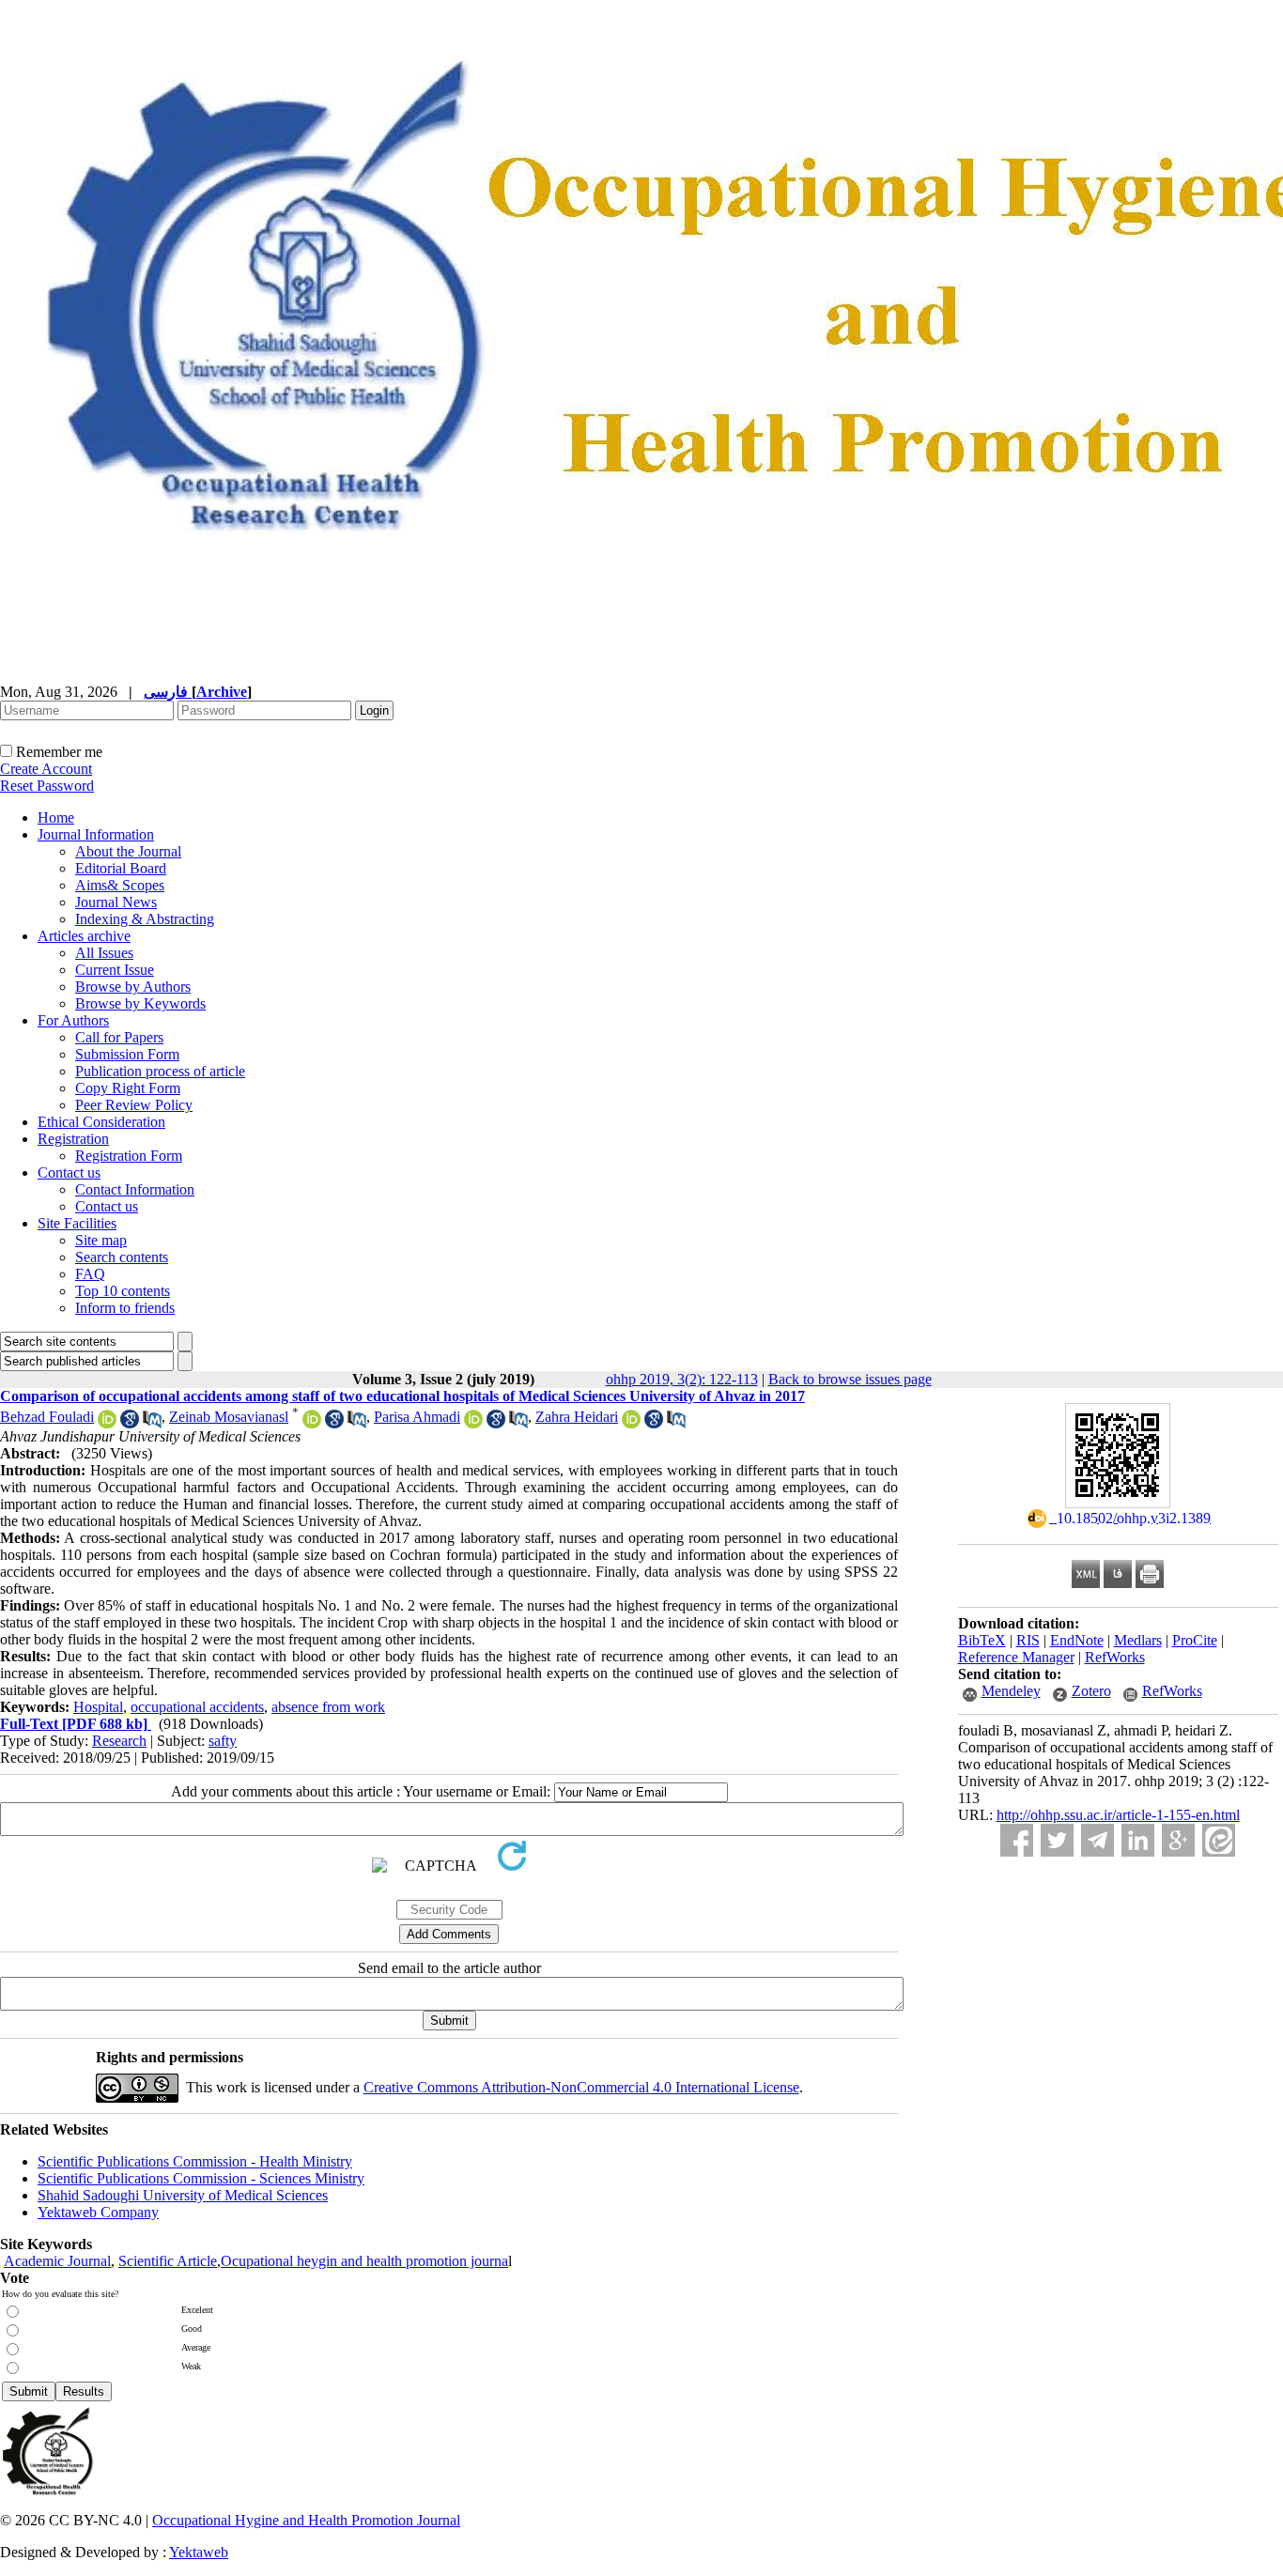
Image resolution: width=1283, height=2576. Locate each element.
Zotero (1091, 1691)
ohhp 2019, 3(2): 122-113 (682, 1379)
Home (56, 818)
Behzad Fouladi (47, 1417)
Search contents (122, 1257)
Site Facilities (77, 1223)
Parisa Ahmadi (417, 1417)
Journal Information (96, 834)
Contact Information (135, 1189)
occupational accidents (197, 1707)
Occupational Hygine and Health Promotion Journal (306, 2520)
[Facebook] (1017, 1840)
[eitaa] (1219, 1840)
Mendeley (1011, 1691)
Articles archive (84, 936)
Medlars (1138, 1640)
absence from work (328, 1707)
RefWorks (1115, 1657)
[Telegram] (1098, 1840)
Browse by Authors (133, 987)
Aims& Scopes (120, 885)
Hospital (98, 1707)
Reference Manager (1016, 1657)
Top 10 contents (123, 1291)
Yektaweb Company (98, 2212)
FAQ (90, 1274)
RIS (1028, 1640)
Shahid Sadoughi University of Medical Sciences (183, 2195)
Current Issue (115, 970)
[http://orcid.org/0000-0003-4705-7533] (312, 1423)
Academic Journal (57, 2261)
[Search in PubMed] (152, 1423)
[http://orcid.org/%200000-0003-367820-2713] (107, 1423)
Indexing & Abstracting (145, 919)
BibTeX (982, 1640)
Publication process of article (160, 1071)
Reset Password (47, 786)
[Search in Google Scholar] (130, 1423)
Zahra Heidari (577, 1417)
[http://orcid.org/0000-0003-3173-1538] (473, 1423)
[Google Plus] (1178, 1840)
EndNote (1077, 1640)
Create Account (46, 769)
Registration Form (129, 1156)
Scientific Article (168, 2261)
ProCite (1195, 1640)
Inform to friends (125, 1308)
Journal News (116, 902)
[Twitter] (1057, 1840)
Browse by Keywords (140, 1003)
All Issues (104, 953)
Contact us (69, 1172)
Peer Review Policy (134, 1105)
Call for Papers (119, 1037)
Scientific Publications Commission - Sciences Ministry (201, 2178)
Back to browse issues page (850, 1379)
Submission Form (127, 1054)
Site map (101, 1240)
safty (223, 1741)
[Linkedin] (1138, 1840)
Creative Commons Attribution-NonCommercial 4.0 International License (581, 2087)
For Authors (73, 1020)
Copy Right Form (128, 1088)
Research (119, 1741)
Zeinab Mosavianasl (229, 1417)
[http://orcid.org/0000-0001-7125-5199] (631, 1423)
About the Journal (128, 851)
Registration (73, 1139)
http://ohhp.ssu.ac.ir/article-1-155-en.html (1118, 1815)
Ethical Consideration (101, 1122)
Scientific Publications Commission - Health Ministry (195, 2161)
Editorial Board (121, 868)
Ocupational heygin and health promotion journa (364, 2261)
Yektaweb (199, 2552)
